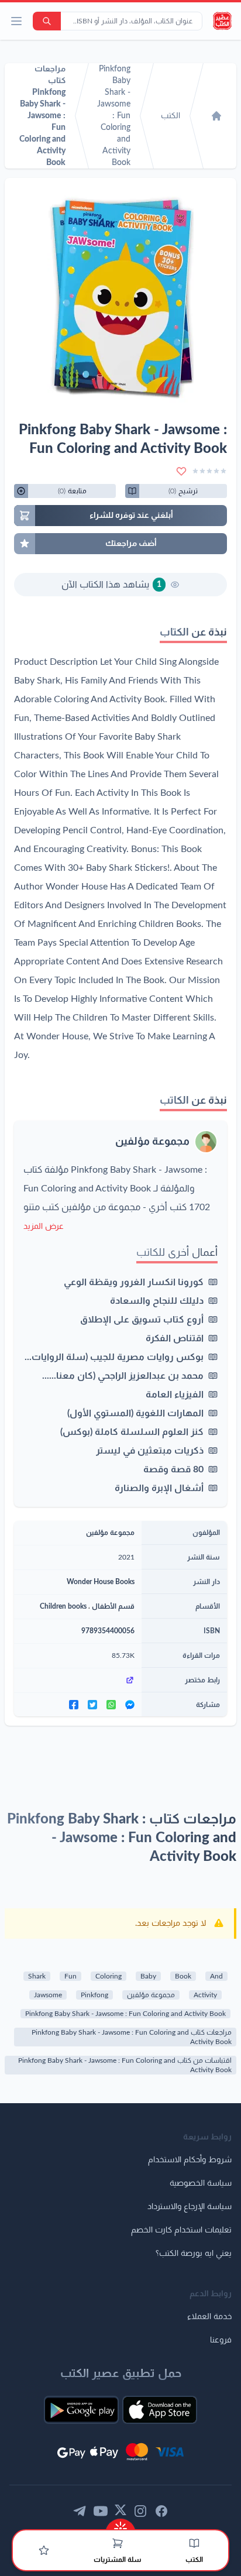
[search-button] (47, 21)
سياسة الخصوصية (201, 2183)
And (216, 1976)
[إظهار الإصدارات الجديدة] (120, 2525)
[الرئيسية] (216, 116)
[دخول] (44, 2550)
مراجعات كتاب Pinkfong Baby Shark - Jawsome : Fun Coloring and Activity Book (132, 2037)
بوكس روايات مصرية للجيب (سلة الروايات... (114, 1357)
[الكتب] (194, 2543)
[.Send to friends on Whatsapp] (111, 1705)
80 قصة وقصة (173, 1469)
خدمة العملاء (209, 2317)
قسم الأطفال (113, 1606)
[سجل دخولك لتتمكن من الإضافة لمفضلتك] (181, 471)
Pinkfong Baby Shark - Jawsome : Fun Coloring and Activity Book (125, 2014)
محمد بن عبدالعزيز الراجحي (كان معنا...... (123, 1376)
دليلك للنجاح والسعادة (157, 1301)
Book (183, 1976)
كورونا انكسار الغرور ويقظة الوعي (134, 1282)
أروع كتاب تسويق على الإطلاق (142, 1320)
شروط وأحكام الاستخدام (190, 2160)
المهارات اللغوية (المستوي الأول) (135, 1413)
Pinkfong (94, 1995)
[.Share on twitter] (92, 1705)
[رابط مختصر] (78, 1680)
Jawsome (48, 1995)
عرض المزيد (44, 1227)
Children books (63, 1606)
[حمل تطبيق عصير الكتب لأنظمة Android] (81, 2410)
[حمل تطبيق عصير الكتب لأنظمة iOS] (160, 2410)
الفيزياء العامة (175, 1395)
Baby (148, 1976)
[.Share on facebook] (74, 1705)
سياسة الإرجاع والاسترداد (190, 2207)
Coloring (109, 1976)
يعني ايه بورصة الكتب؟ (194, 2254)
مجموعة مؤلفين (152, 1142)
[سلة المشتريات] (118, 2543)
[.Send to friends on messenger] (130, 1705)
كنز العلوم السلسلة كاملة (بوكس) (132, 1432)
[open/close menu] (16, 21)
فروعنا (221, 2340)
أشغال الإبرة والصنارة (159, 1488)
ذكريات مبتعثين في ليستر (150, 1451)
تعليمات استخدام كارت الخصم (181, 2230)
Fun (70, 1976)
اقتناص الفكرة (175, 1338)
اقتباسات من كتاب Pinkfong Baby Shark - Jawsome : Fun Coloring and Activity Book (125, 2065)
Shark (37, 1976)
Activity (205, 1995)
